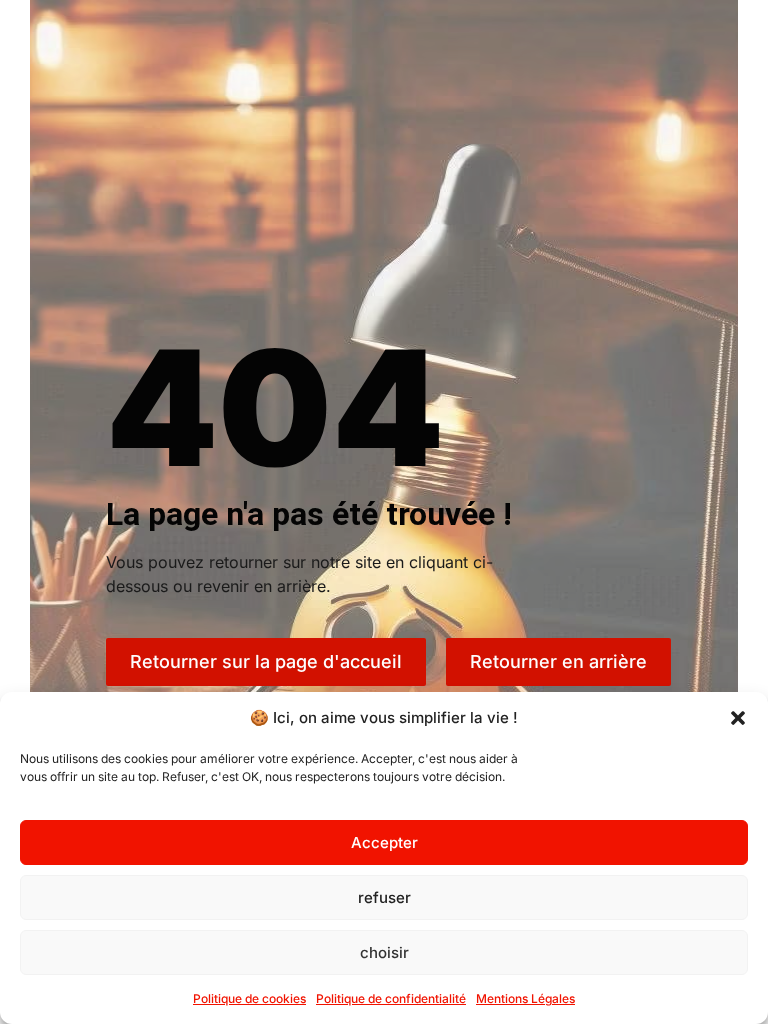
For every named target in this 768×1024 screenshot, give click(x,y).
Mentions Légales (525, 998)
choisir (384, 952)
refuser (384, 897)
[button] (738, 718)
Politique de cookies (249, 998)
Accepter (384, 842)
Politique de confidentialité (391, 998)
